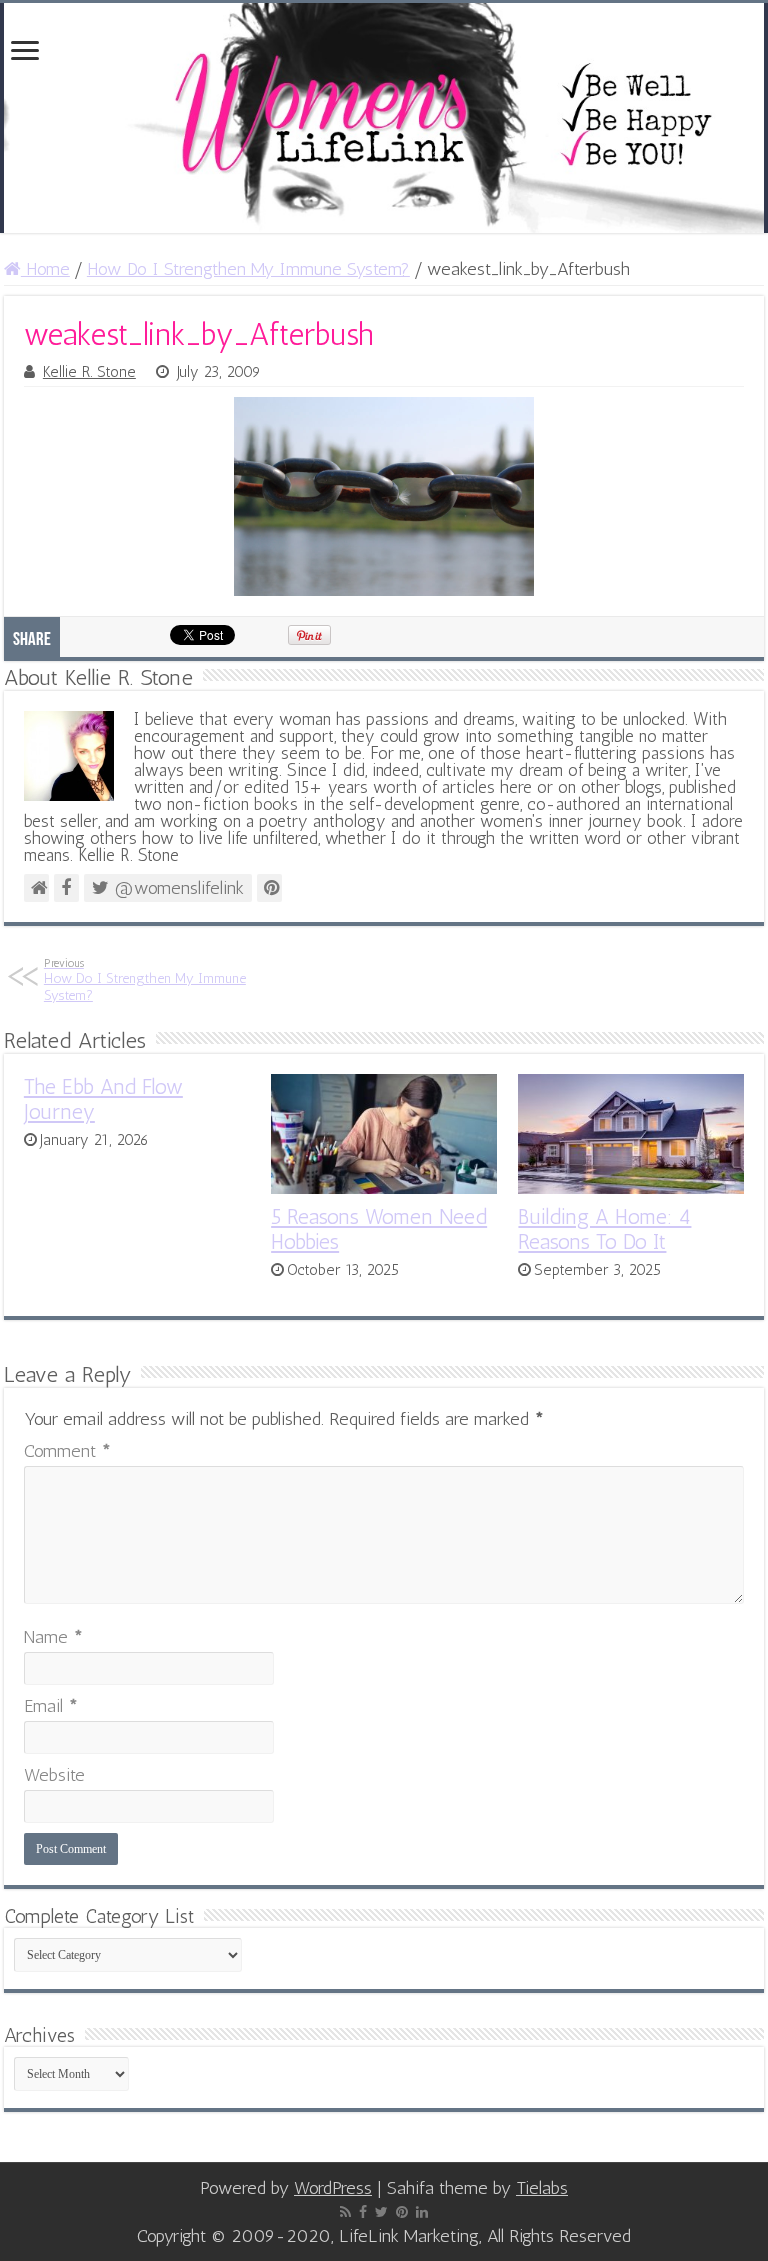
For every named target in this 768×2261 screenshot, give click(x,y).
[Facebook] (363, 2212)
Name (53, 1637)
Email (51, 1706)
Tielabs (542, 2188)
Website (54, 1775)
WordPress (333, 2188)
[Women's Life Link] (384, 118)
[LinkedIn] (422, 2212)
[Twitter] (381, 2212)
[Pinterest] (402, 2212)
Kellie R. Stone (89, 372)
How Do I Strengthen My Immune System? (248, 269)
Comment (67, 1451)
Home (45, 269)
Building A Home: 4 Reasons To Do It (604, 1229)
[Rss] (345, 2212)
